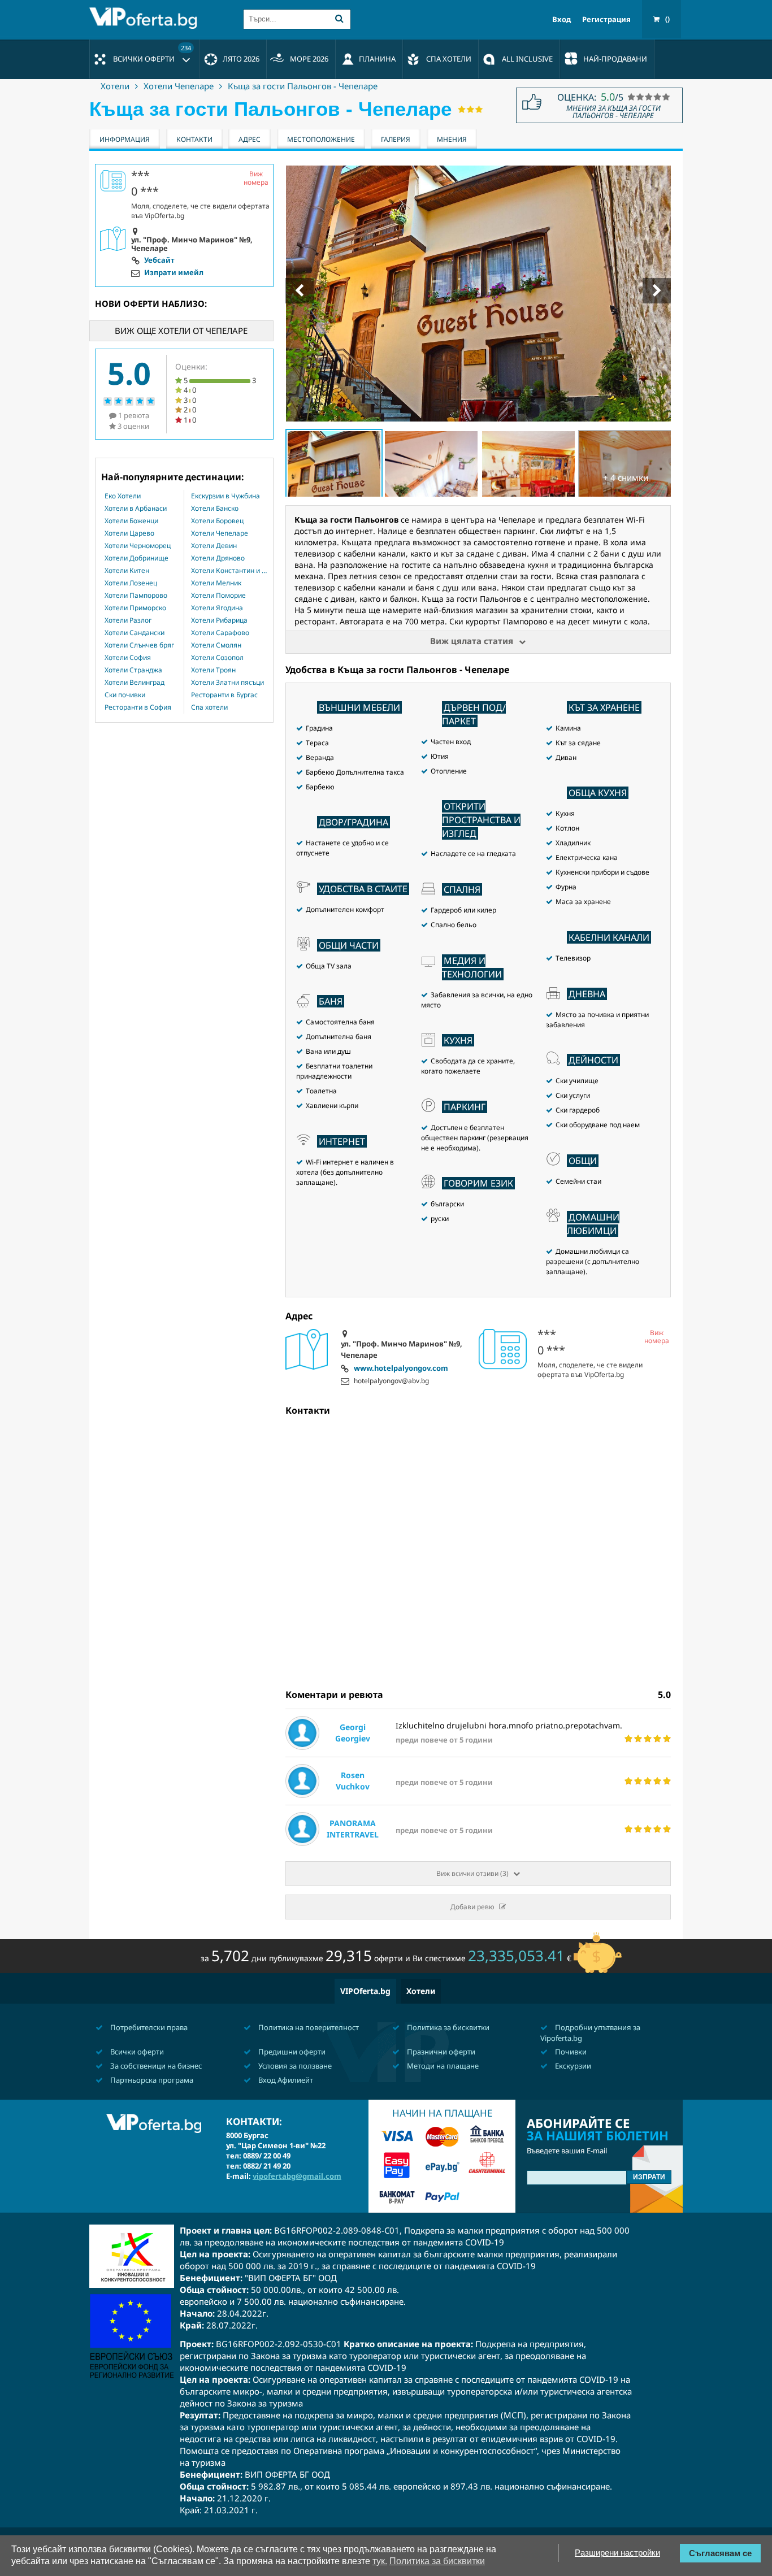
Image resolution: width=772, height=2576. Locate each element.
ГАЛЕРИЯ (396, 139)
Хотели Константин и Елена (229, 571)
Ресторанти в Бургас (224, 695)
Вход (561, 19)
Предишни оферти (291, 2052)
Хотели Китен (127, 571)
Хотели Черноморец (138, 546)
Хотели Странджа (133, 670)
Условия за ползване (294, 2066)
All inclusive (527, 59)
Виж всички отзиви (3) (472, 1873)
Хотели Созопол (217, 658)
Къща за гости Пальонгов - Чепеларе (303, 86)
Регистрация (606, 19)
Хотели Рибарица (219, 620)
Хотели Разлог (128, 620)
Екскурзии (572, 2066)
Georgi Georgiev (353, 1733)
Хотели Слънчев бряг (139, 645)
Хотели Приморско (135, 608)
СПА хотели (449, 59)
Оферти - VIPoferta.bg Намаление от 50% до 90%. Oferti (146, 18)
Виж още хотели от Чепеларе (181, 331)
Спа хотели (209, 707)
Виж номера (657, 1337)
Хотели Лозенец (131, 583)
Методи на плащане (442, 2066)
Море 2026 (309, 59)
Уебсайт (159, 260)
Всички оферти (152, 54)
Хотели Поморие (218, 596)
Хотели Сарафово (220, 633)
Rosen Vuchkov (353, 1781)
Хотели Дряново (218, 558)
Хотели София (128, 658)
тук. (380, 2561)
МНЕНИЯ (452, 139)
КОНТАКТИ (194, 139)
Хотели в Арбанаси (136, 509)
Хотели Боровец (217, 521)
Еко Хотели (123, 496)
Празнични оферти (440, 2052)
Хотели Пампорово (136, 596)
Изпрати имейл (174, 273)
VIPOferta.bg (365, 1991)
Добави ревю (472, 1907)
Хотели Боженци (131, 521)
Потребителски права (148, 2027)
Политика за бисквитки (447, 2027)
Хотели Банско (215, 509)
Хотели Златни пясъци (227, 683)
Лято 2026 (241, 59)
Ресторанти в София (138, 707)
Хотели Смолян (216, 645)
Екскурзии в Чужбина (225, 496)
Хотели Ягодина (217, 608)
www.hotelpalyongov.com (401, 1369)
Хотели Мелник (216, 583)
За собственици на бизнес (155, 2066)
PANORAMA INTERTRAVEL (353, 1829)
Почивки (570, 2052)
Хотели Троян (213, 670)
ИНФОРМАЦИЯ (125, 139)
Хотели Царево (129, 533)
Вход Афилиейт (285, 2080)
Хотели (115, 86)
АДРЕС (250, 139)
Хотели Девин (214, 546)
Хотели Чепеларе (179, 86)
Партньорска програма (151, 2080)
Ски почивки (125, 695)
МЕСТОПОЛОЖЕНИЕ (321, 139)
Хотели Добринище (136, 558)
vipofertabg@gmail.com (297, 2176)
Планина (377, 59)
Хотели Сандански (135, 633)
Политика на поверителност (308, 2027)
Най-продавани (615, 59)
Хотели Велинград (135, 683)
